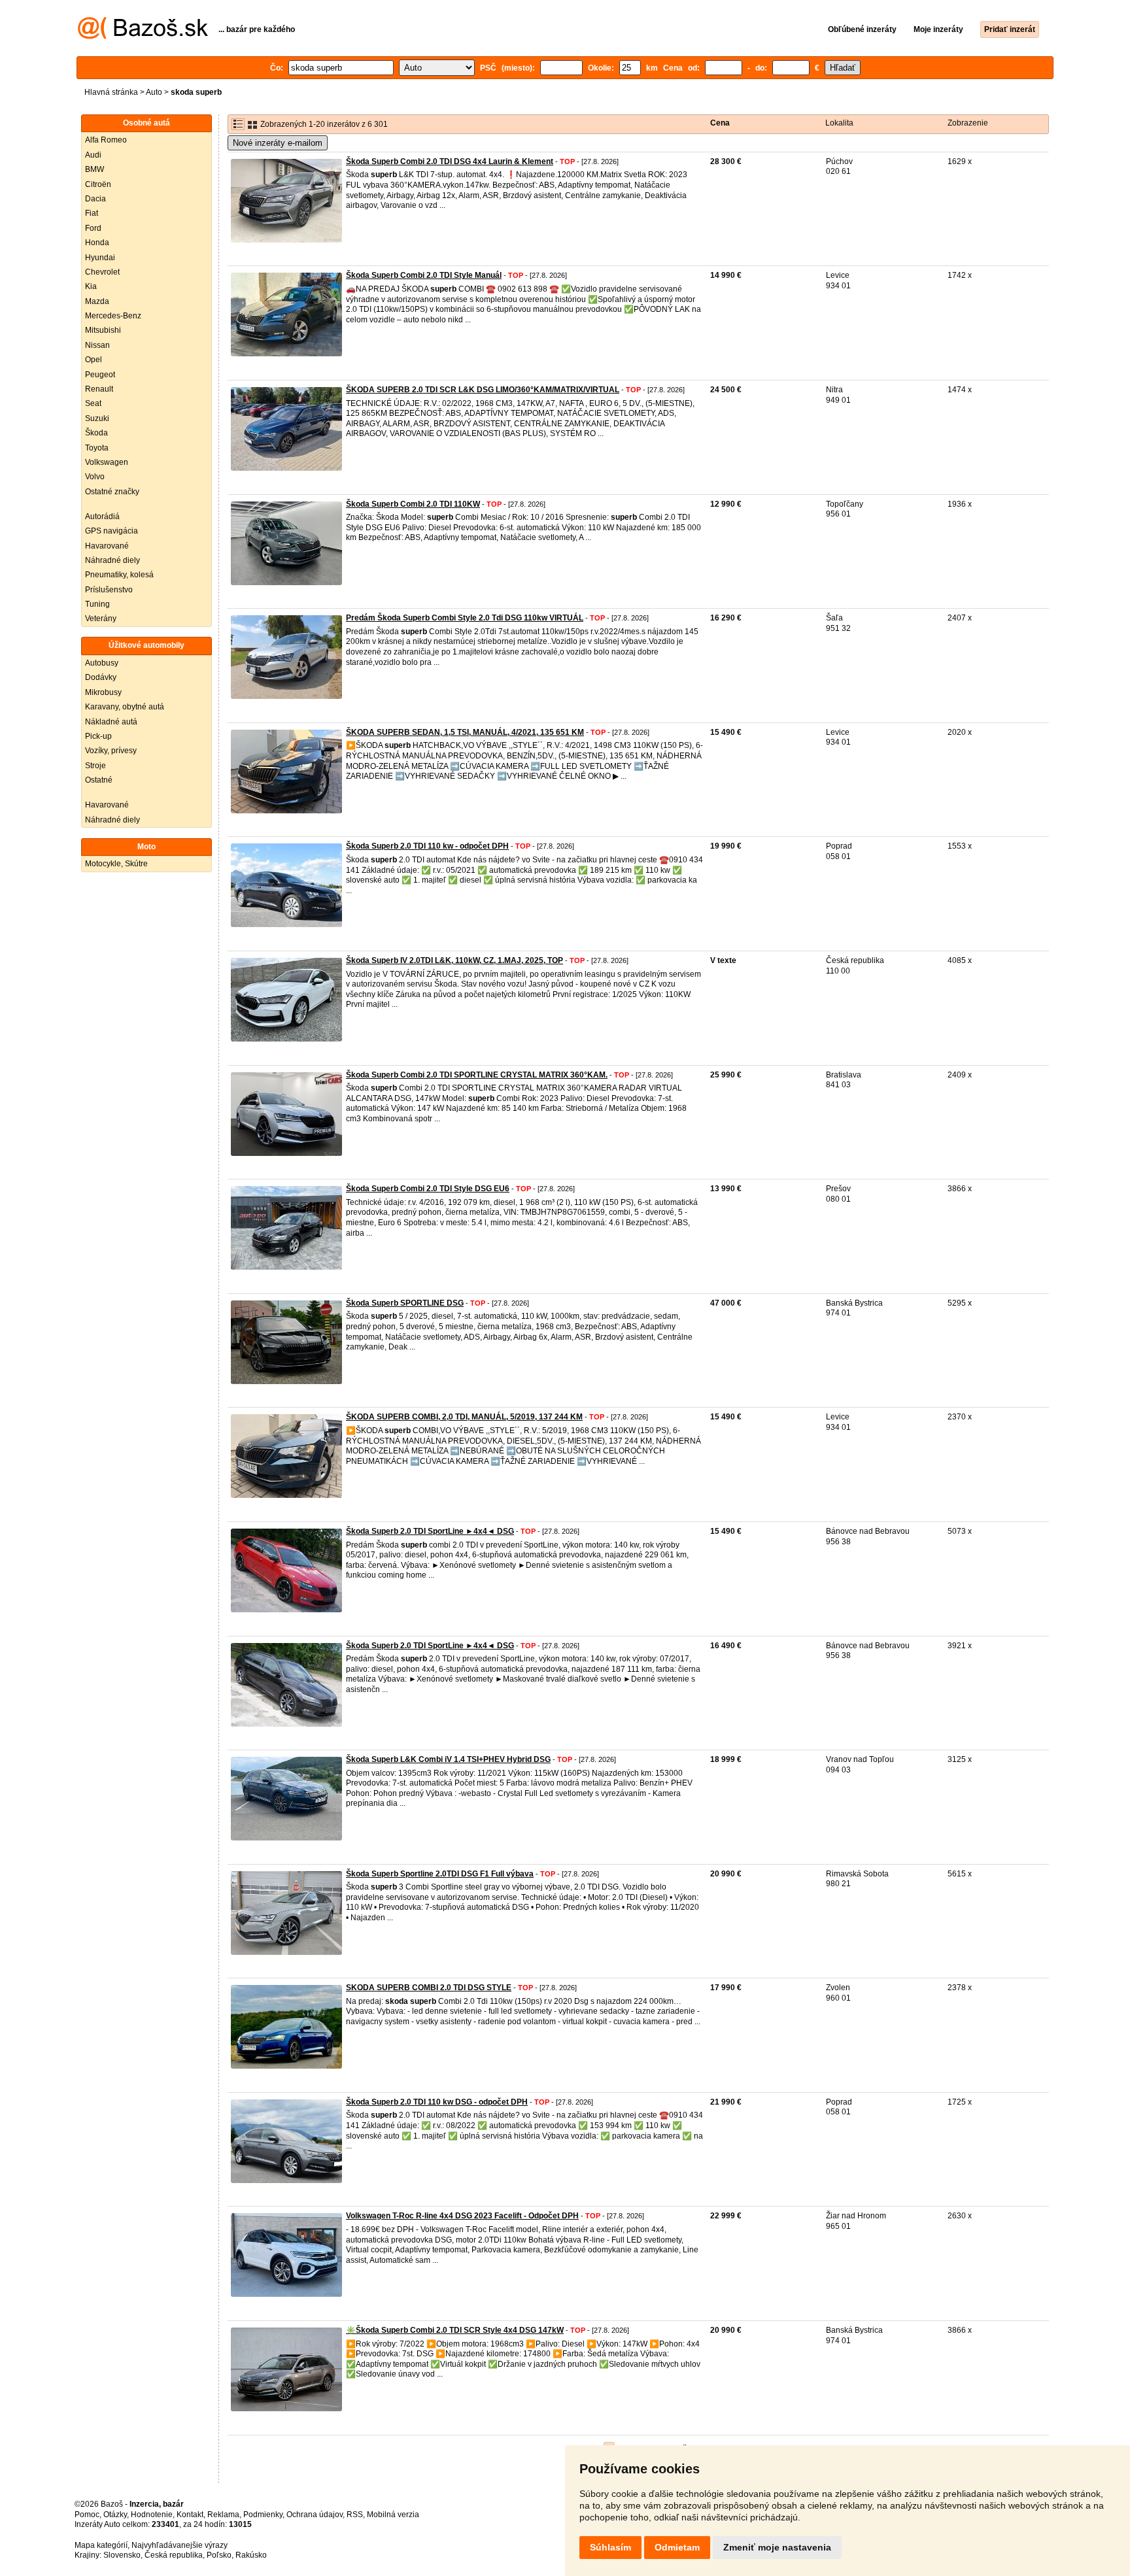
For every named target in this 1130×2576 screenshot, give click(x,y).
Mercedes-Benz (113, 316)
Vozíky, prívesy (111, 751)
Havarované (107, 546)
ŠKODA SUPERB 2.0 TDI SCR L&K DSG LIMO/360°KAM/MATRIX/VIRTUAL (483, 390)
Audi (93, 155)
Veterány (101, 619)
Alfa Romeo (106, 140)
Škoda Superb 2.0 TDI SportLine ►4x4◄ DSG (430, 1531)
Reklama (223, 2515)
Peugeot (100, 375)
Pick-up (98, 736)
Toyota (97, 448)
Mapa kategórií (101, 2545)
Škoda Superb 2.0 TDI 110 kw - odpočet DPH (427, 846)
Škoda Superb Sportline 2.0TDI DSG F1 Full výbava (440, 1874)
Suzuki (97, 418)
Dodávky (101, 677)
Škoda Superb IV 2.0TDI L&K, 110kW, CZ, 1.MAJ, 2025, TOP (454, 960)
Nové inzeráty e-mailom (278, 143)
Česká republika (174, 2555)
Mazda (97, 301)
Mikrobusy (103, 692)
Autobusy (102, 663)
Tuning (97, 604)
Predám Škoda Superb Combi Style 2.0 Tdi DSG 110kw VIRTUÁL (465, 618)
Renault (99, 389)
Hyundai (100, 258)
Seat (93, 403)
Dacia (95, 199)
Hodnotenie (152, 2515)
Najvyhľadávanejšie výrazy (180, 2545)
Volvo (95, 477)
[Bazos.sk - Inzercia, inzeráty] (143, 37)
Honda (97, 243)
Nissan (97, 345)
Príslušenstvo (109, 590)
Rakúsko (251, 2555)
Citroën (98, 184)
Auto (154, 92)
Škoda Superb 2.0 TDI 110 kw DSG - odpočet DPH (437, 2102)
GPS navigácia (111, 531)
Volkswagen (107, 462)
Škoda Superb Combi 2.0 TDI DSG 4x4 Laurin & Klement (450, 161)
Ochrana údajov (315, 2515)
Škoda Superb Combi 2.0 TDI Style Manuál (424, 275)
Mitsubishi (103, 330)
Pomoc (87, 2515)
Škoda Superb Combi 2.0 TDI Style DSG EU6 (428, 1189)
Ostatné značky (112, 492)
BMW (94, 169)
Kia (91, 286)
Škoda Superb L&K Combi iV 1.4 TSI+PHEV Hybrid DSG (448, 1759)
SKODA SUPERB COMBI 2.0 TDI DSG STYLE (429, 1988)
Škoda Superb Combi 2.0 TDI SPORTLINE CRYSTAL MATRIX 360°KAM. (477, 1075)
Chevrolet (102, 272)
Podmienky (263, 2515)
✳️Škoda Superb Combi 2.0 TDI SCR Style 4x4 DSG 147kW (455, 2330)
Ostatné (99, 780)
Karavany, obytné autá (125, 707)
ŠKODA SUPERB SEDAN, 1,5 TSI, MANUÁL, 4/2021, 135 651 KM (465, 732)
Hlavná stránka (111, 92)
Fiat (92, 213)
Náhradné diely (112, 560)
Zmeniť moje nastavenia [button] (777, 2547)
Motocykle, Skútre (116, 864)
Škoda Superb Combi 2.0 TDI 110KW (413, 504)
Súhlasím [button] (610, 2547)
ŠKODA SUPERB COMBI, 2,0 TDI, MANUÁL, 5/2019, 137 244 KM (464, 1417)
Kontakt (190, 2515)
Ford (93, 228)
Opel (94, 360)
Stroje (95, 766)
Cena (720, 123)
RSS (355, 2515)
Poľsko (219, 2555)
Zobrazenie (968, 123)
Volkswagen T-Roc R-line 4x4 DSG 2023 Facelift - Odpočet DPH (462, 2216)
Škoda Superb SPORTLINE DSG (405, 1303)
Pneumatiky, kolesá (119, 575)
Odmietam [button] (677, 2547)
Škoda (96, 433)
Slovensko (122, 2555)
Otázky (115, 2515)
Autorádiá (102, 517)
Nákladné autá (111, 722)
